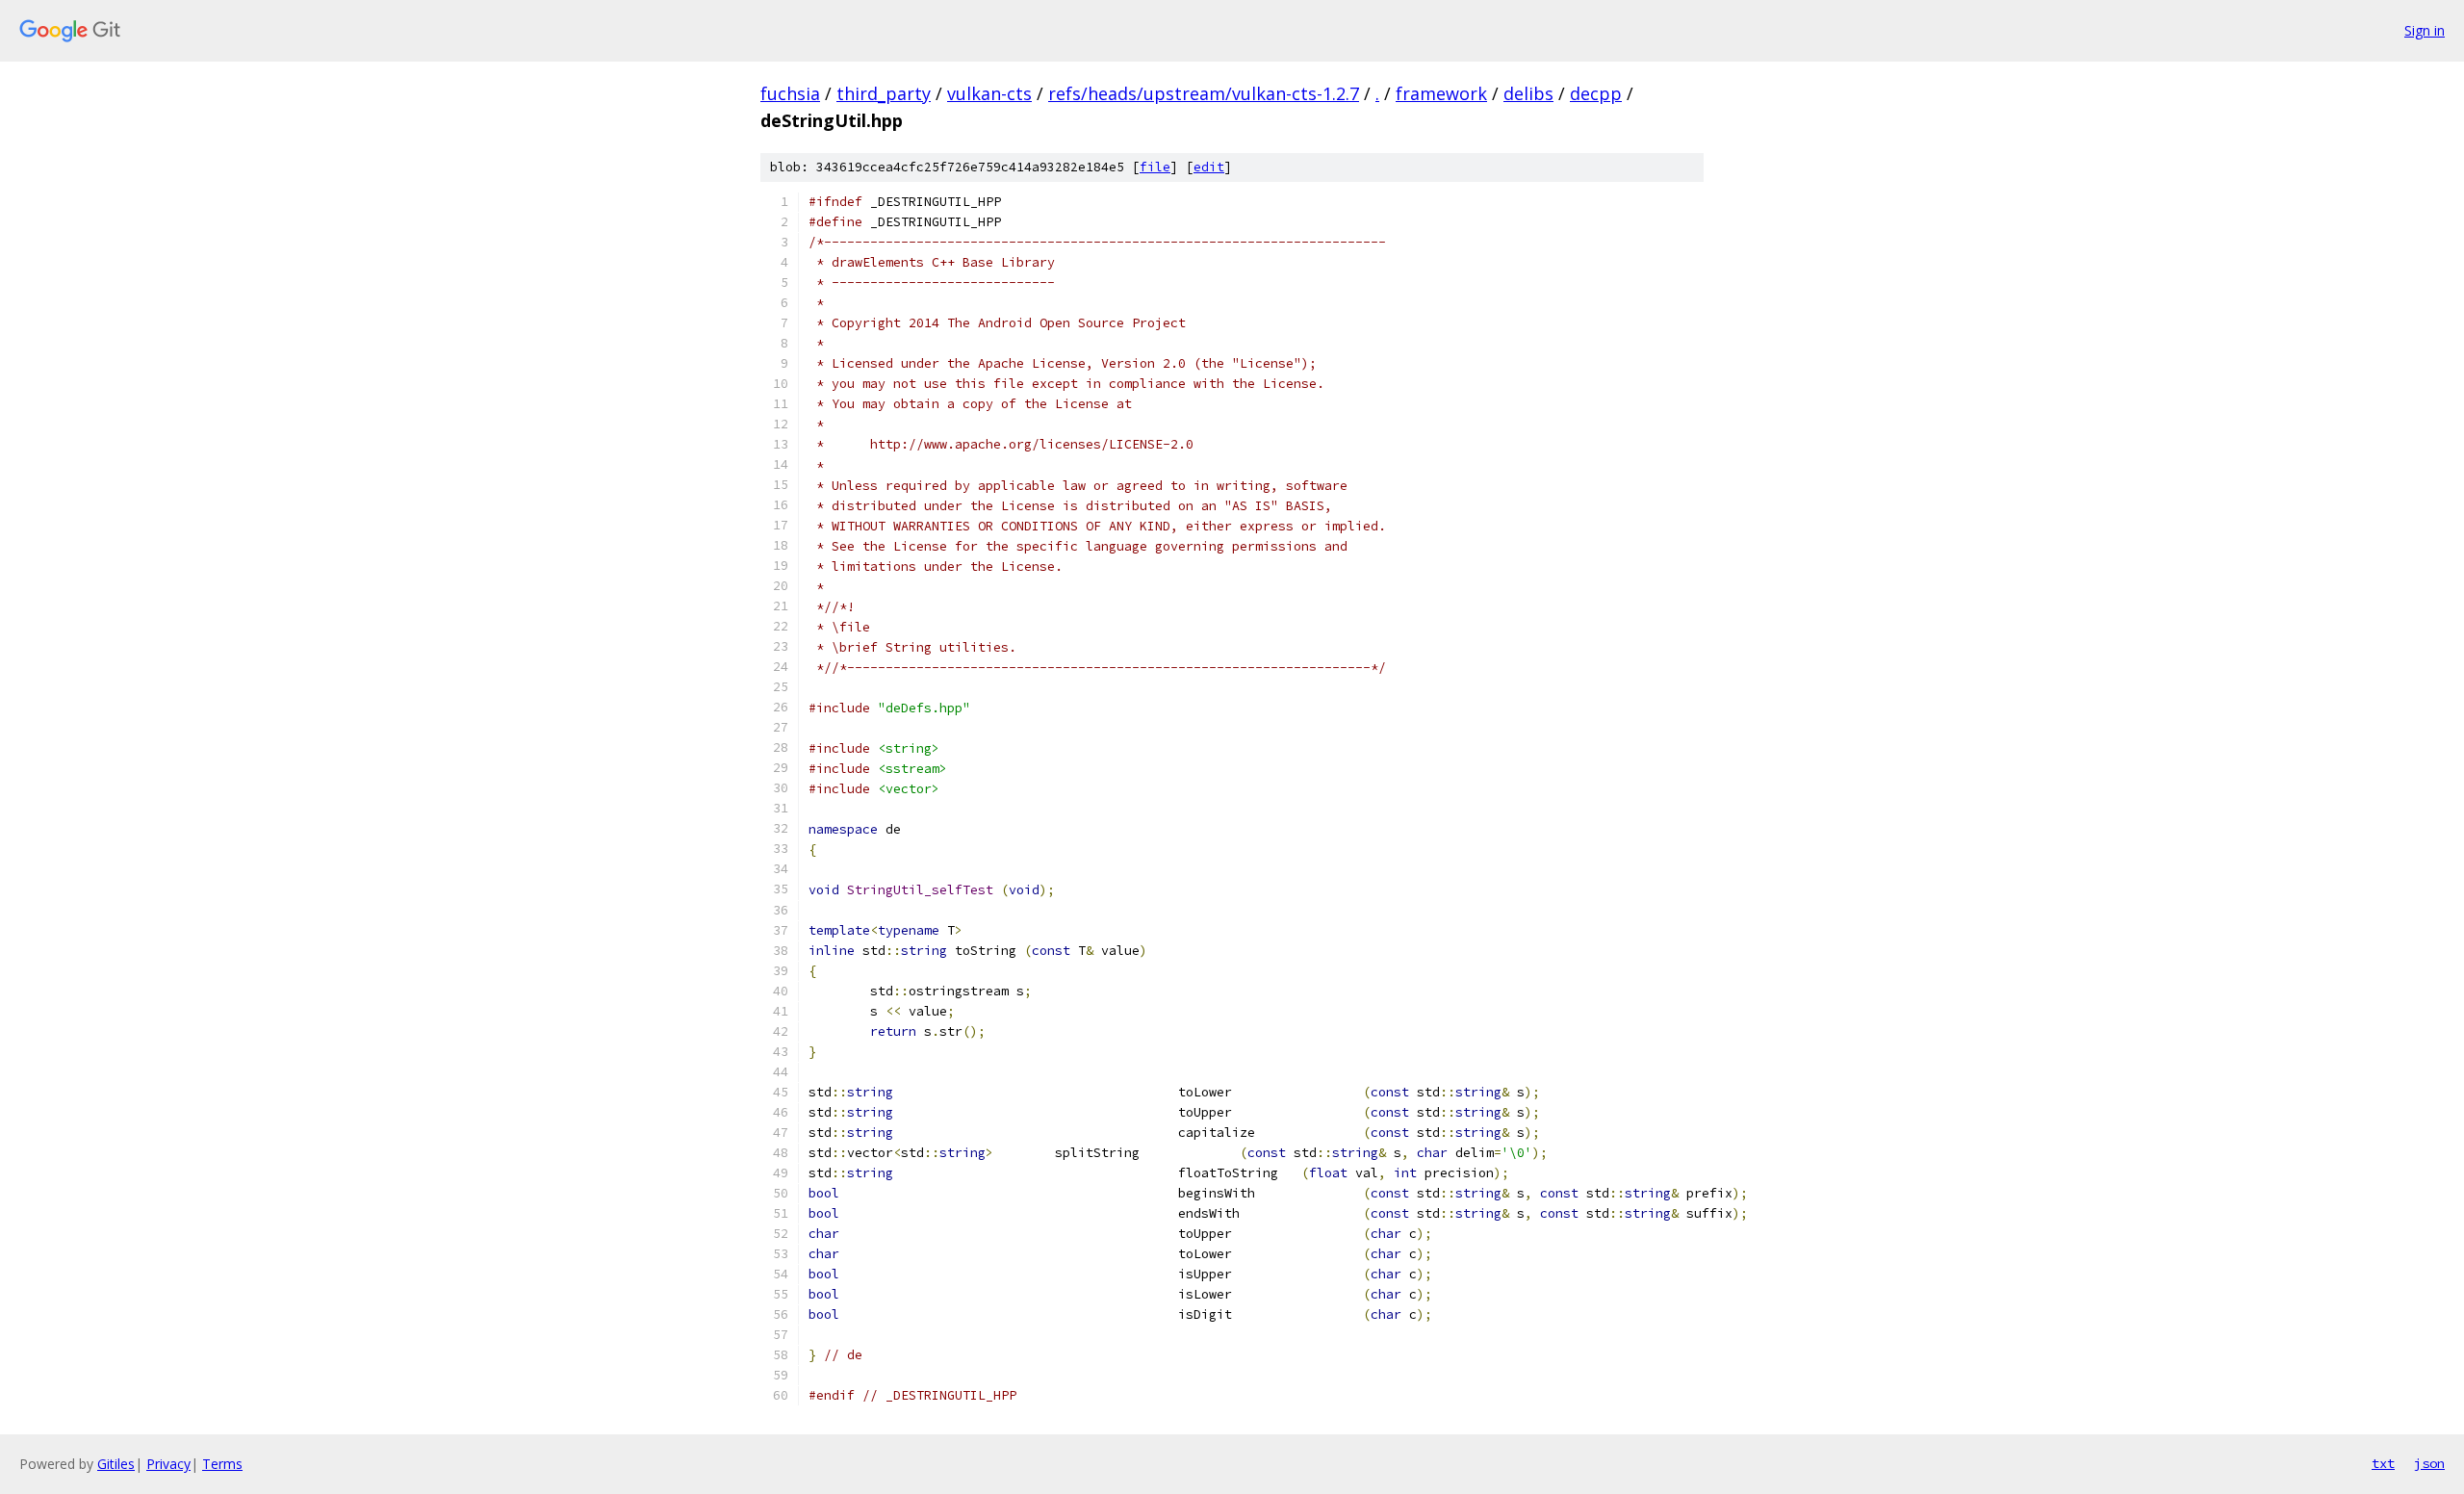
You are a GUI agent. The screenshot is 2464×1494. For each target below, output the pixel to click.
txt (2383, 1463)
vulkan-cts (989, 93)
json (2429, 1463)
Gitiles (116, 1464)
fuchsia (790, 93)
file (1155, 167)
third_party (884, 93)
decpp (1596, 93)
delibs (1528, 93)
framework (1441, 93)
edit (1209, 167)
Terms (222, 1464)
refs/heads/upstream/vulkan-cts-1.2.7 (1204, 93)
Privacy (168, 1464)
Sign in (2425, 30)
